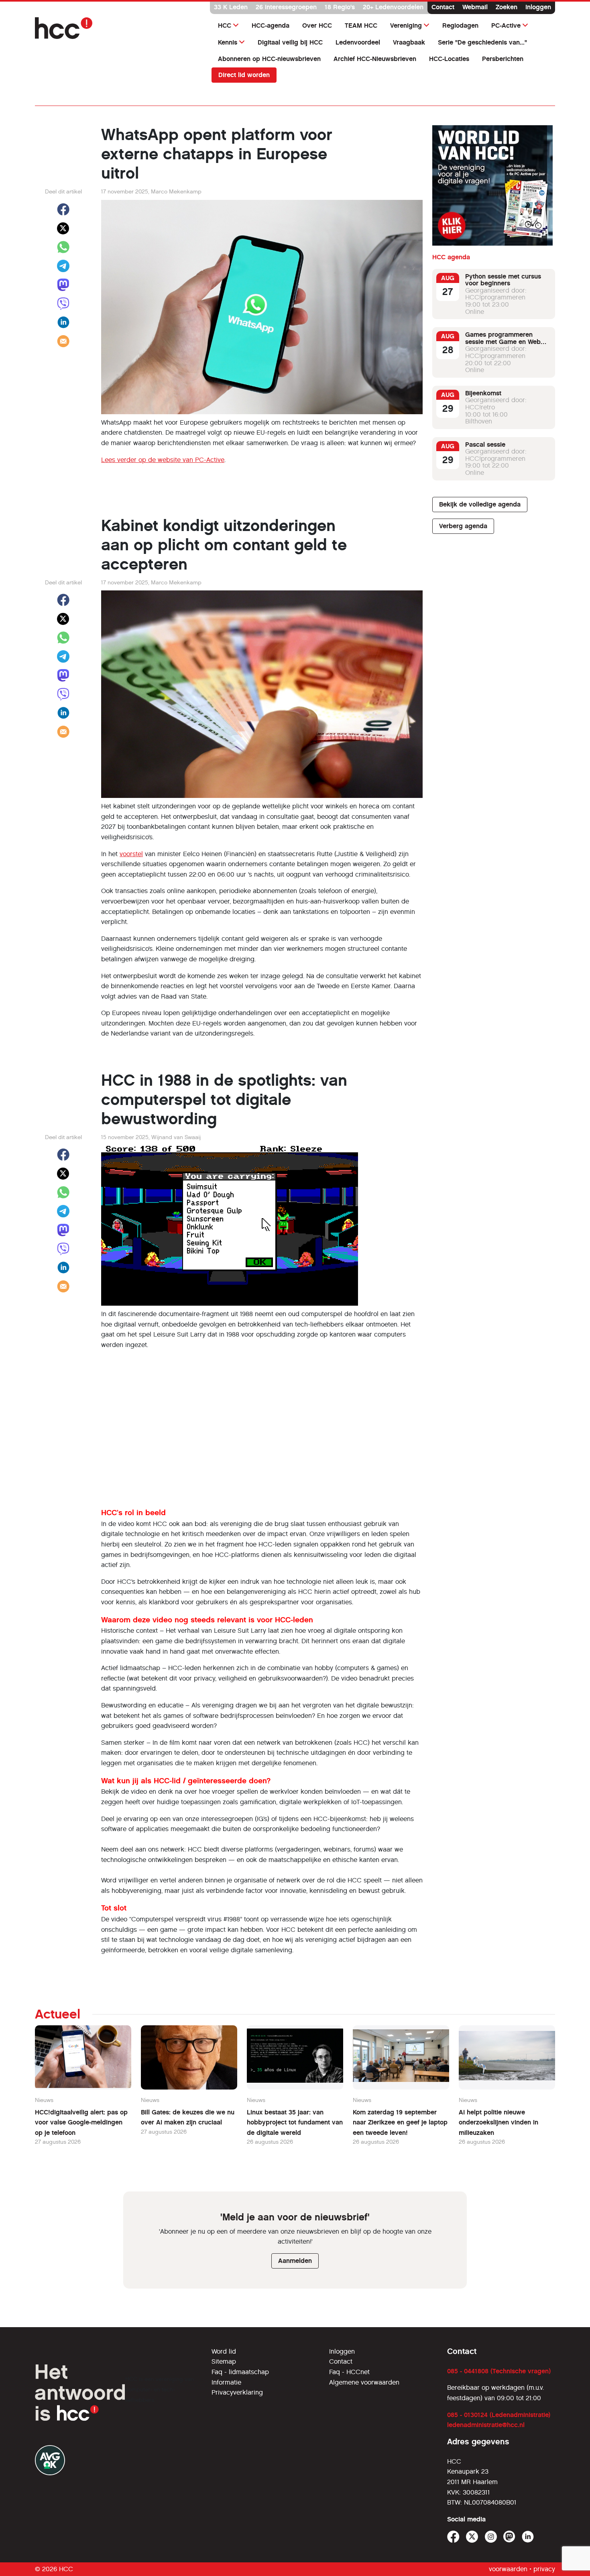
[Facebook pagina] (453, 2537)
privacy (544, 2569)
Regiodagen (460, 25)
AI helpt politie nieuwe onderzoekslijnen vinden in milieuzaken (498, 2122)
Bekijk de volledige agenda (480, 505)
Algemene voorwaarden (364, 2382)
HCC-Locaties (449, 59)
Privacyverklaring (237, 2392)
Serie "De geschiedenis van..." (482, 42)
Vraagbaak (409, 42)
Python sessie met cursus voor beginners (503, 280)
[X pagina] (472, 2537)
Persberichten (503, 59)
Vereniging (406, 25)
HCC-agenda (271, 25)
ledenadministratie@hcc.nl (486, 2425)
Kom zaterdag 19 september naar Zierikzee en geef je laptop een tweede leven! (400, 2122)
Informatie (226, 2382)
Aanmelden (295, 2261)
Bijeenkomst (483, 393)
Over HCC (317, 25)
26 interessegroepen (286, 7)
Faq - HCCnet (349, 2372)
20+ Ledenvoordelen (393, 7)
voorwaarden (508, 2569)
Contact (443, 7)
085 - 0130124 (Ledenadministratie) (499, 2415)
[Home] (118, 28)
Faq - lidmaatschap (240, 2372)
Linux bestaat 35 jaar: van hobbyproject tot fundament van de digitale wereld (295, 2122)
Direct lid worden (244, 75)
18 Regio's (340, 7)
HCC (225, 25)
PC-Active (506, 25)
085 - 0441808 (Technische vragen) (499, 2371)
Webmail (475, 7)
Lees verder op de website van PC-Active (163, 460)
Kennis (228, 42)
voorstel (131, 854)
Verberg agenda (463, 526)
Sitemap (224, 2361)
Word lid (224, 2351)
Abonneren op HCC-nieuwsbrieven (269, 59)
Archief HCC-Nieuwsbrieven (375, 59)
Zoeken (507, 7)
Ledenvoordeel (358, 42)
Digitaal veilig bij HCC (290, 42)
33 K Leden (231, 7)
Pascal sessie (485, 445)
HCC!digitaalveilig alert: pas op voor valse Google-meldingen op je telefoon (81, 2122)
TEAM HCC (361, 25)
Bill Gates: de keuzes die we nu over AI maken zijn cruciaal (188, 2117)
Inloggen (538, 7)
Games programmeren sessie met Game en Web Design (503, 342)
